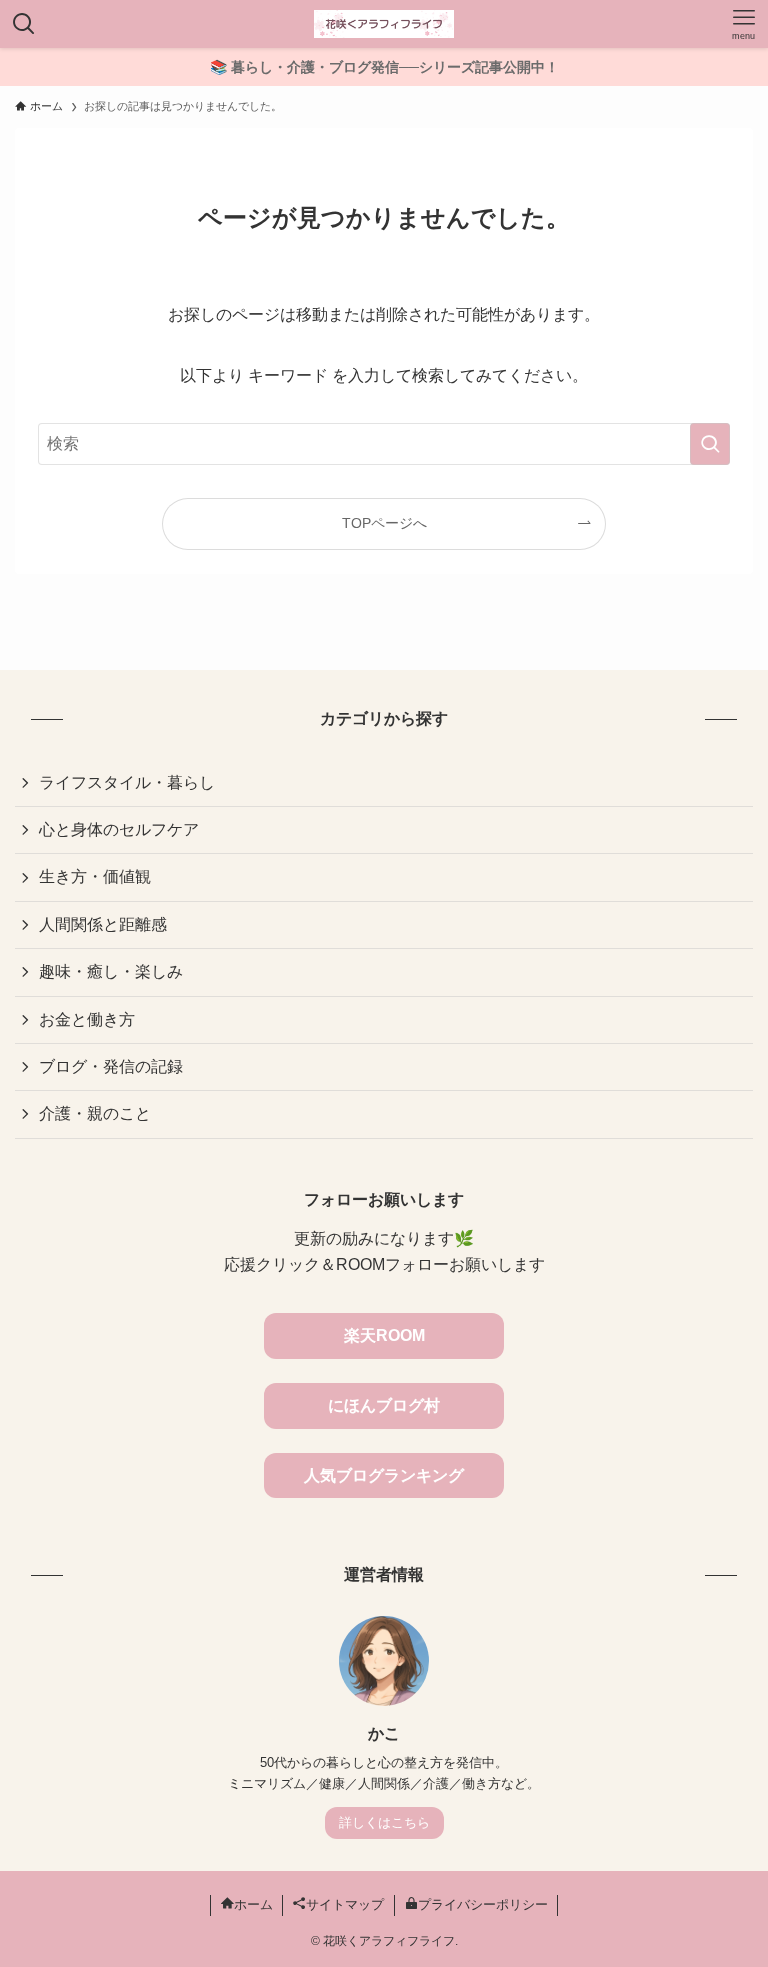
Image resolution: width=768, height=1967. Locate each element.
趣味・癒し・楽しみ (111, 971)
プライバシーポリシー (483, 1904)
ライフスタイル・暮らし (127, 782)
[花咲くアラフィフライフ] (384, 24)
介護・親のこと (95, 1113)
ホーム (253, 1904)
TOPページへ (384, 523)
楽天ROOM (384, 1335)
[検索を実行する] (710, 444)
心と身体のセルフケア (119, 829)
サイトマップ (345, 1904)
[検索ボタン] (24, 24)
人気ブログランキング (384, 1475)
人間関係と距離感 (103, 924)
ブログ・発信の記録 (111, 1066)
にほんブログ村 (384, 1405)
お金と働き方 (87, 1019)
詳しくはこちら (384, 1822)
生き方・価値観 (95, 876)
